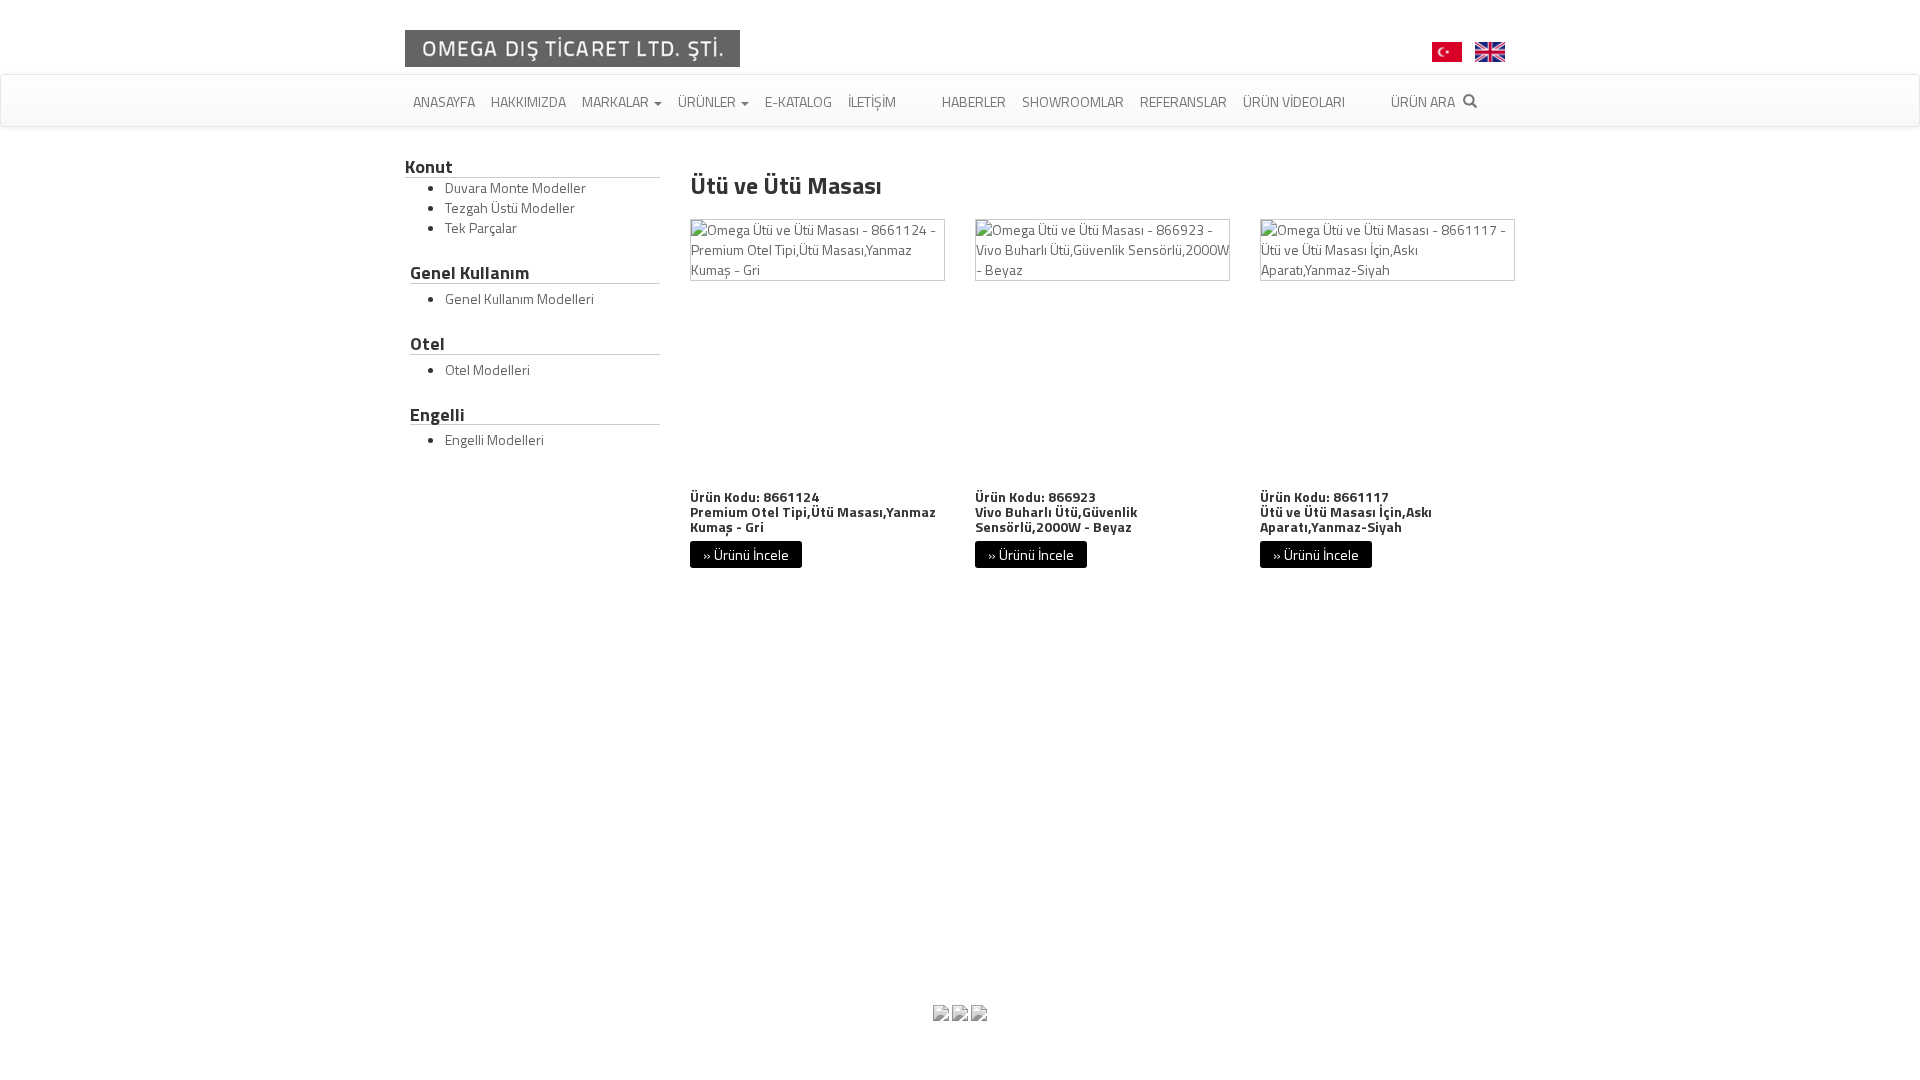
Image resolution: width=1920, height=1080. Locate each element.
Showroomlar (1073, 101)
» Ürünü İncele (746, 554)
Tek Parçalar (481, 227)
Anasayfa (444, 101)
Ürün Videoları (1294, 101)
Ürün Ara (1424, 101)
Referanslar (1183, 101)
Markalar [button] (617, 101)
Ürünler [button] (708, 101)
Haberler (974, 101)
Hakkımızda (528, 101)
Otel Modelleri (487, 369)
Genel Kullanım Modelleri (519, 298)
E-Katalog (798, 101)
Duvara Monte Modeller (515, 187)
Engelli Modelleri (494, 439)
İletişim (872, 101)
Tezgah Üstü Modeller (510, 207)
